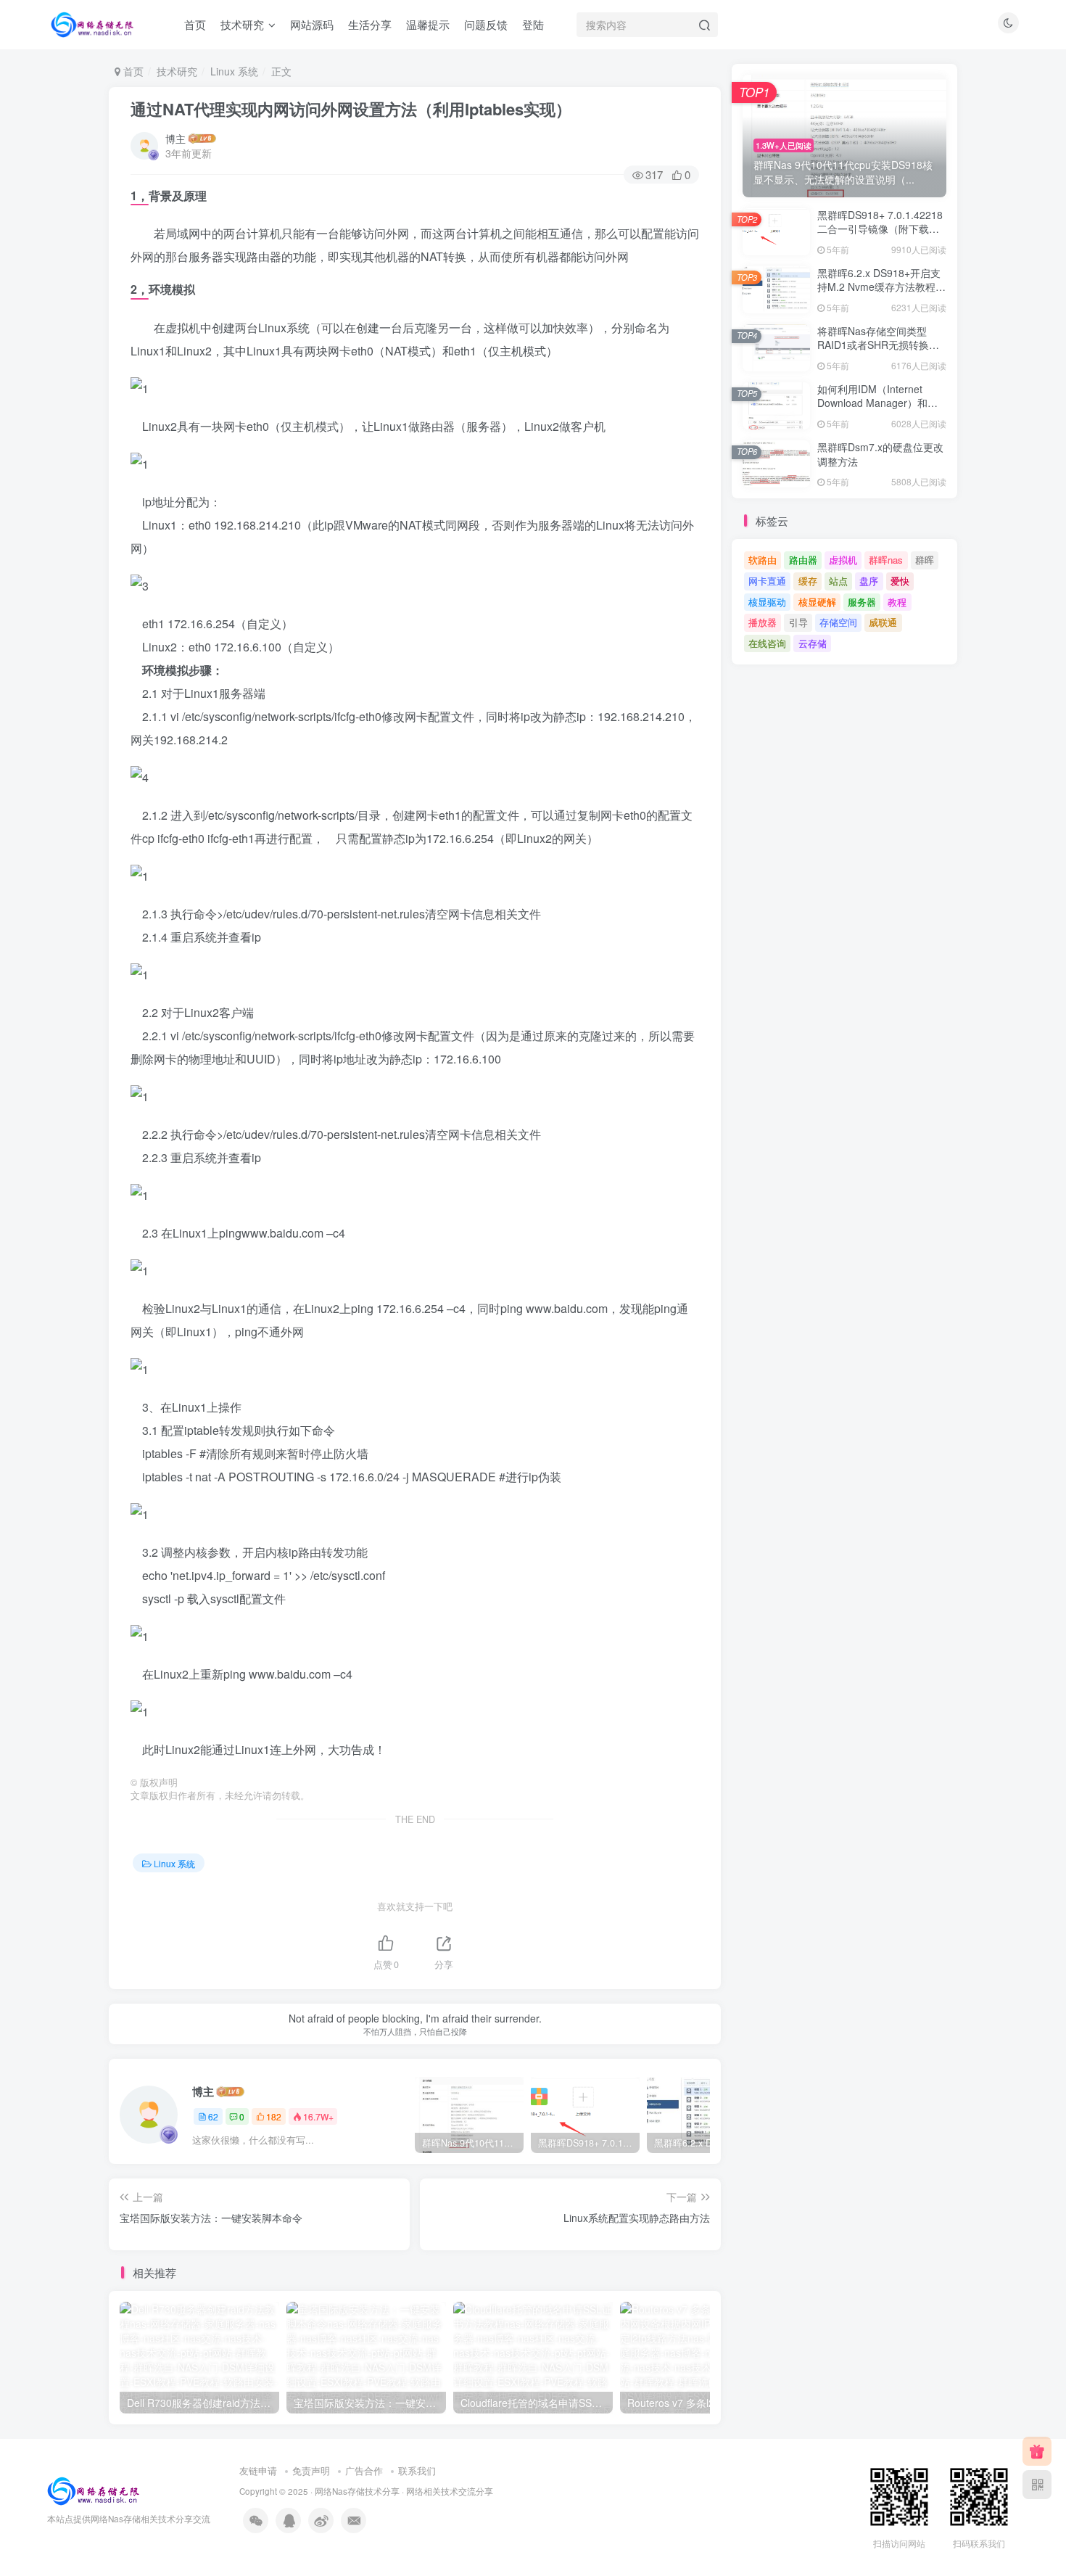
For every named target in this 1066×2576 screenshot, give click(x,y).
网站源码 (312, 24)
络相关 (428, 2491)
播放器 (763, 622)
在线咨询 (767, 643)
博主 (175, 139)
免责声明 (311, 2470)
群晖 (925, 560)
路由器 (803, 560)
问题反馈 (486, 24)
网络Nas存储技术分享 (357, 2491)
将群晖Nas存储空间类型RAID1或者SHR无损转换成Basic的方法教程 (878, 345)
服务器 (862, 602)
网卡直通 (767, 581)
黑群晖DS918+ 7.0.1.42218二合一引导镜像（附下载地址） (880, 229)
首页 (195, 24)
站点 (838, 581)
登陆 (533, 24)
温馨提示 (428, 24)
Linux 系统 (234, 71)
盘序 (869, 581)
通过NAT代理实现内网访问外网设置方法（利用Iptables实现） (351, 109)
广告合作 (364, 2470)
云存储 (813, 643)
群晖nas (886, 560)
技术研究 (242, 24)
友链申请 (258, 2470)
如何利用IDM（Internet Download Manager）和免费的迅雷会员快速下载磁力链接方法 (878, 410)
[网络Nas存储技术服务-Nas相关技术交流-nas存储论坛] (93, 2489)
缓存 (808, 581)
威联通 (883, 622)
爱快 (900, 581)
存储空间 (838, 622)
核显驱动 (767, 602)
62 (213, 2116)
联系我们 (417, 2470)
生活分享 (370, 24)
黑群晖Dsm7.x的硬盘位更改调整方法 (880, 454)
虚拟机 (843, 560)
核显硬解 (817, 602)
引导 (798, 622)
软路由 (763, 560)
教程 (897, 602)
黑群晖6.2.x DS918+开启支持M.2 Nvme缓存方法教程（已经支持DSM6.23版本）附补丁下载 (879, 294)
